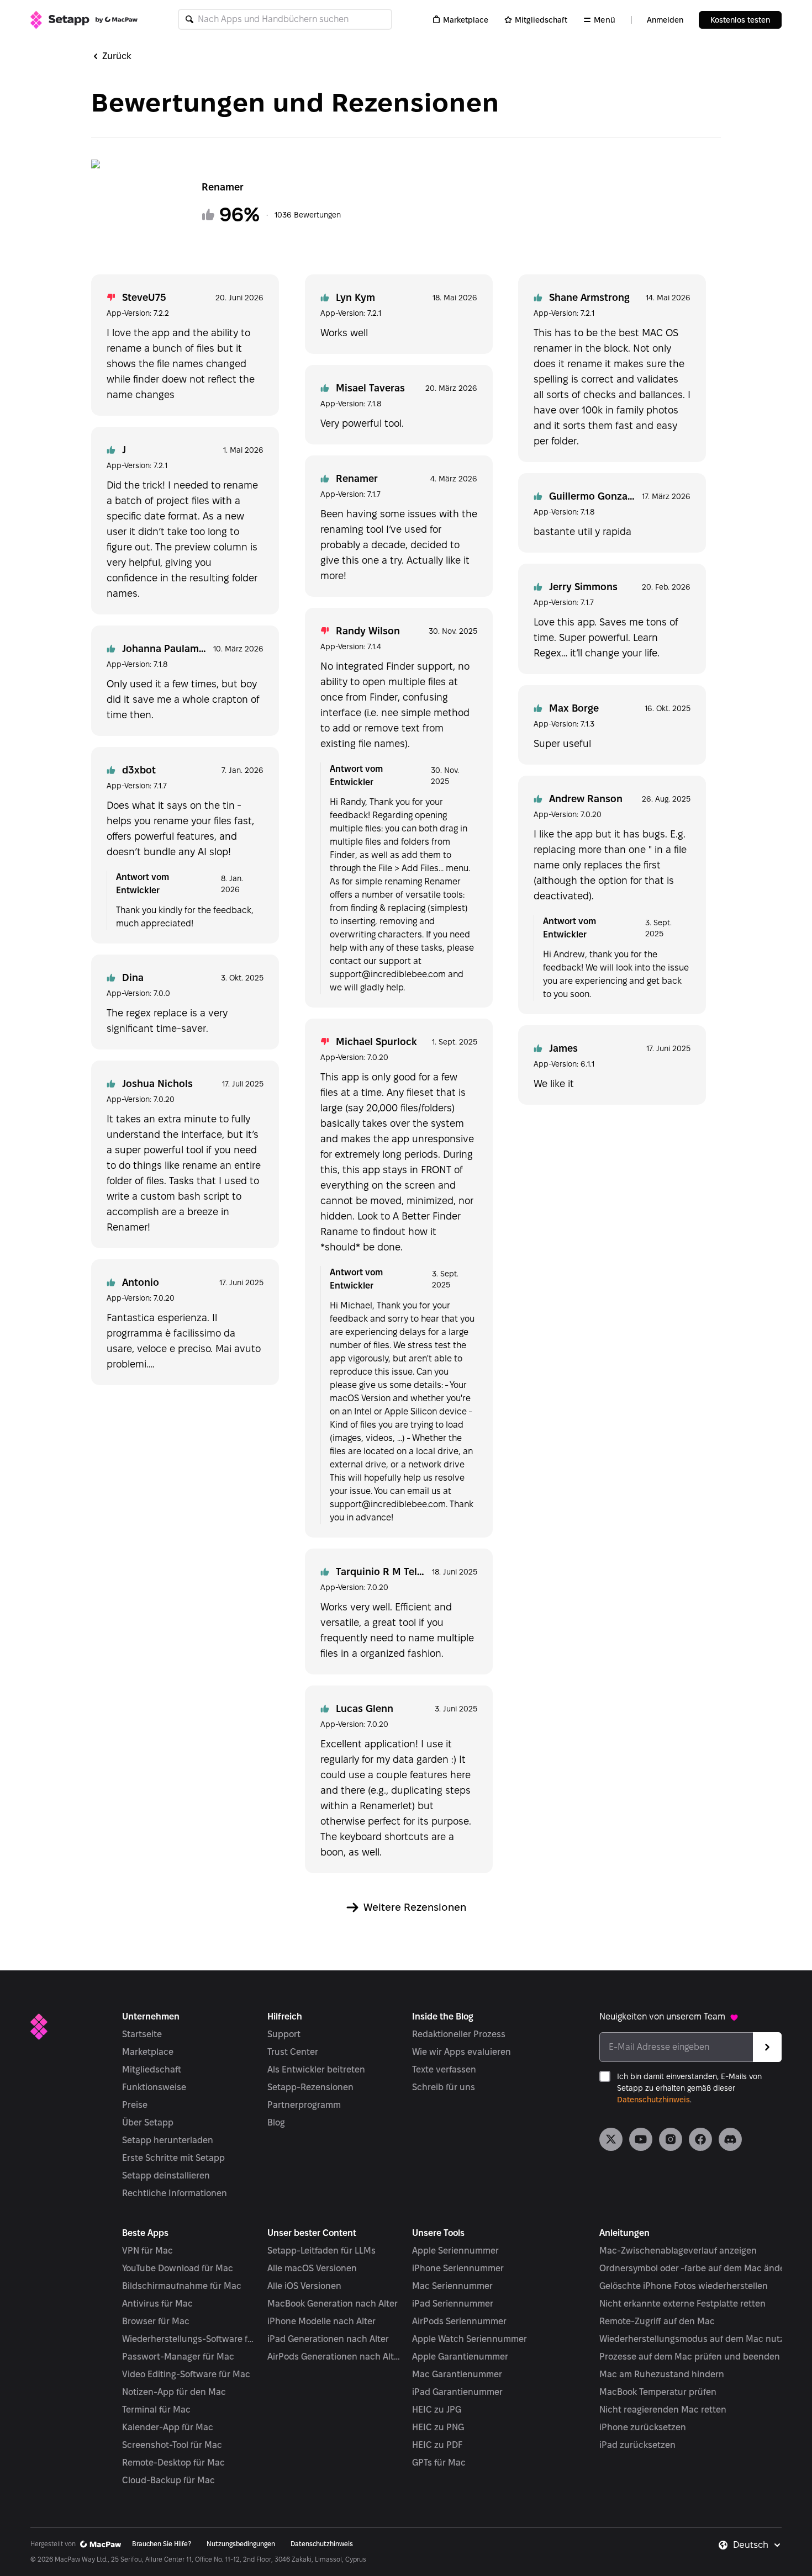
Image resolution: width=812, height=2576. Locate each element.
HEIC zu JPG (437, 2410)
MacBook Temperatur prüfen (658, 2392)
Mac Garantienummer (457, 2374)
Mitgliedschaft (541, 20)
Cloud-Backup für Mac (168, 2480)
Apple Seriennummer (455, 2251)
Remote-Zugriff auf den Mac (657, 2321)
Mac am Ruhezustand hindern (662, 2374)
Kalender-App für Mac (168, 2427)
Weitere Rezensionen (415, 1907)
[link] (611, 2139)
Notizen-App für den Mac (174, 2392)
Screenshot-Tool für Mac (172, 2445)
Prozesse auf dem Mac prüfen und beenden (690, 2357)
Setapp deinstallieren (166, 2175)
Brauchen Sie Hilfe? (162, 2544)
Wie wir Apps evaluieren (462, 2052)
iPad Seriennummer (453, 2304)
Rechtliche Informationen (175, 2193)
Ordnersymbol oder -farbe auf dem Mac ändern (697, 2268)
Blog (276, 2122)
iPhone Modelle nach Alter (321, 2321)
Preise (135, 2105)
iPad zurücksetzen (637, 2445)
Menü (605, 20)
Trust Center (293, 2052)
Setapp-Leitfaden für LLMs (321, 2251)
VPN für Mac (147, 2251)
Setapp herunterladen (168, 2140)
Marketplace (466, 20)
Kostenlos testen (740, 20)
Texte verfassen (444, 2069)
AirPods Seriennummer (459, 2321)
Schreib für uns (444, 2087)
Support (284, 2034)
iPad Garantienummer (457, 2392)
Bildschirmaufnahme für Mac (182, 2286)
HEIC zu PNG (438, 2427)
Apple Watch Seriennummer (470, 2339)
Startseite (142, 2034)
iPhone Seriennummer (458, 2268)
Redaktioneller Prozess (459, 2034)
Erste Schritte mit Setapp (173, 2158)
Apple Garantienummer (460, 2357)
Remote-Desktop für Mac (173, 2463)
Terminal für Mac (156, 2410)
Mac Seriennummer (452, 2286)
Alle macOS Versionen (312, 2268)
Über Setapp (148, 2122)
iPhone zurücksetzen (643, 2427)
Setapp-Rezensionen (310, 2087)
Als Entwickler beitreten (316, 2069)
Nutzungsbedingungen (241, 2544)
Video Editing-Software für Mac (186, 2374)
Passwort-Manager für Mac (178, 2357)
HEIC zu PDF (437, 2445)
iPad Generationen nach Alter (328, 2339)
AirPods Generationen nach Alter (334, 2357)
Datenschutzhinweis (653, 2100)
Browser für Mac (156, 2321)
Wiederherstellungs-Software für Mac (189, 2339)
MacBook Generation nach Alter (333, 2304)
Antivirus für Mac (157, 2304)
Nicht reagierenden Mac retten (663, 2410)
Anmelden (665, 20)
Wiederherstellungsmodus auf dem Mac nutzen (697, 2339)
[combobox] (757, 2545)
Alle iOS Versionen (304, 2286)
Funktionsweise (154, 2087)
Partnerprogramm (304, 2105)
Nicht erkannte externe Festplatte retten (682, 2304)
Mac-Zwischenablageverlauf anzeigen (678, 2251)
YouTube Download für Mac (178, 2268)
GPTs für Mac (439, 2463)
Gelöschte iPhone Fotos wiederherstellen (684, 2286)
